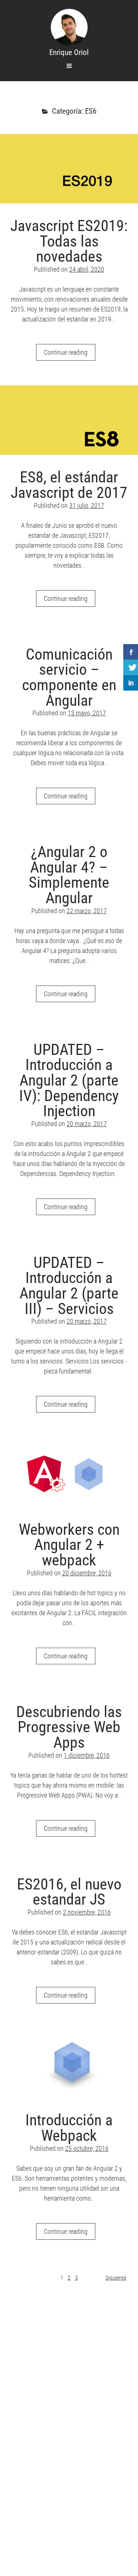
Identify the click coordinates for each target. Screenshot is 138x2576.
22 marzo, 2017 (87, 911)
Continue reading (70, 354)
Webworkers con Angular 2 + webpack (69, 1472)
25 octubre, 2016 (87, 2148)
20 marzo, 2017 (87, 1124)
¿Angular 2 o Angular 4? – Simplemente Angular (69, 875)
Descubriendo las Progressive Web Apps (69, 1727)
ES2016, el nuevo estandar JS (69, 1892)
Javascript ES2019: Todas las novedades (69, 169)
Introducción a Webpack (69, 2063)
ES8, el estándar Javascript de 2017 (69, 420)
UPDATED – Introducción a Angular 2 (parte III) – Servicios (69, 1286)
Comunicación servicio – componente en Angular (69, 677)
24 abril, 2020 (87, 269)
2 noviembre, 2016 (87, 1912)
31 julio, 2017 (87, 505)
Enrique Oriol (69, 52)
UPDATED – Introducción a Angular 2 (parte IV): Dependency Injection (69, 1080)
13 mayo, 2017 (87, 713)
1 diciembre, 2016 (87, 1755)
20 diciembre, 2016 (87, 1573)
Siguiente (116, 2278)
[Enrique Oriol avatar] (69, 27)
